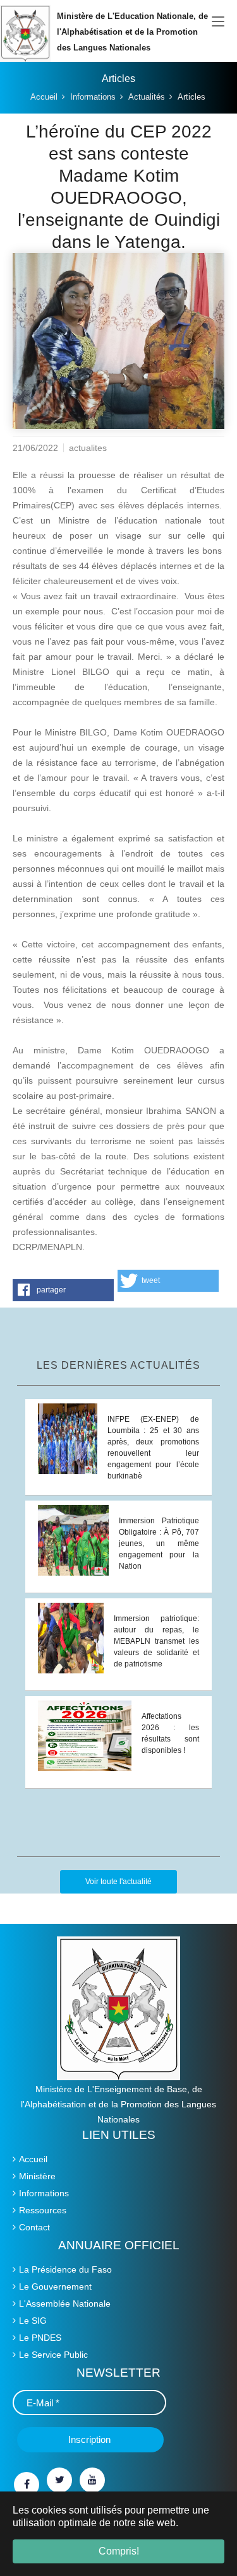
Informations (44, 2193)
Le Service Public (53, 2355)
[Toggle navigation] (218, 22)
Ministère (37, 2176)
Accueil (33, 2159)
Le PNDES (40, 2338)
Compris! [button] (119, 2551)
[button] (63, 1290)
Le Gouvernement (55, 2286)
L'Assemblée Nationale (65, 2304)
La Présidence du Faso (65, 2269)
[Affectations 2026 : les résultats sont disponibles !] (85, 1735)
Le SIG (33, 2321)
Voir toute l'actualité (118, 1882)
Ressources (43, 2210)
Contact (34, 2227)
